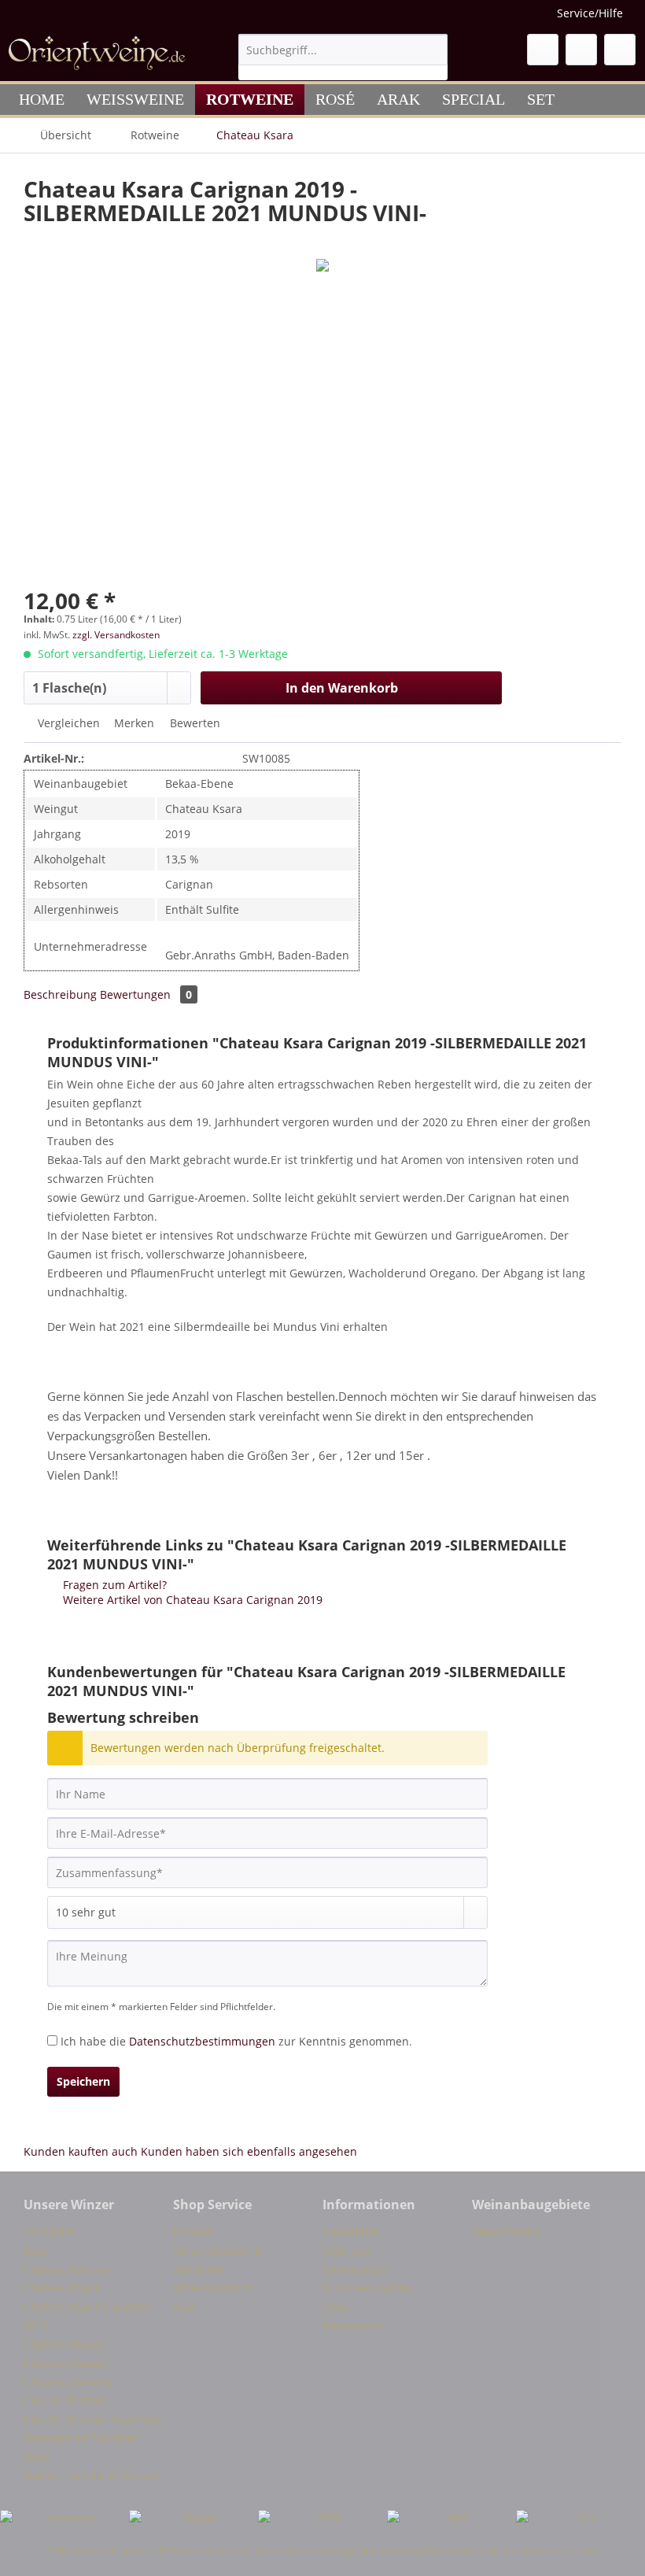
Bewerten (193, 723)
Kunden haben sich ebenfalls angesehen (249, 2151)
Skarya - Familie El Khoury (92, 2475)
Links (336, 2306)
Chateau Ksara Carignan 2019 (88, 2316)
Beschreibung (60, 994)
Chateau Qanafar (69, 2381)
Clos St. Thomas (65, 2400)
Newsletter (351, 2232)
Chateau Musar (64, 2344)
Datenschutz (356, 2269)
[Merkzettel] (543, 50)
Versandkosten (288, 2550)
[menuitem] (343, 57)
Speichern (83, 2081)
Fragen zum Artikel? (113, 1585)
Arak (35, 2251)
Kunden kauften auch (81, 2151)
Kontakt (193, 2232)
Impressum (352, 2325)
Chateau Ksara (62, 2288)
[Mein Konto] (581, 50)
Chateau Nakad (64, 2363)
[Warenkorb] (620, 50)
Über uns (347, 2251)
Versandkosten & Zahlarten (217, 2260)
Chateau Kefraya (67, 2269)
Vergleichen (67, 723)
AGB (184, 2306)
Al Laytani (49, 2232)
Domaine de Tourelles (81, 2438)
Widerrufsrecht (213, 2288)
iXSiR (37, 2457)
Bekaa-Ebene (506, 2232)
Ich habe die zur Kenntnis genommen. (236, 2041)
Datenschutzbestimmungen (202, 2041)
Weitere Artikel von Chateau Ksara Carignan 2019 (191, 1600)
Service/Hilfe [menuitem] (590, 13)
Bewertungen (146, 994)
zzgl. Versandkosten (116, 635)
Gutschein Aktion (367, 2288)
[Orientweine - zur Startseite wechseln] (97, 54)
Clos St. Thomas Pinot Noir (93, 2419)
